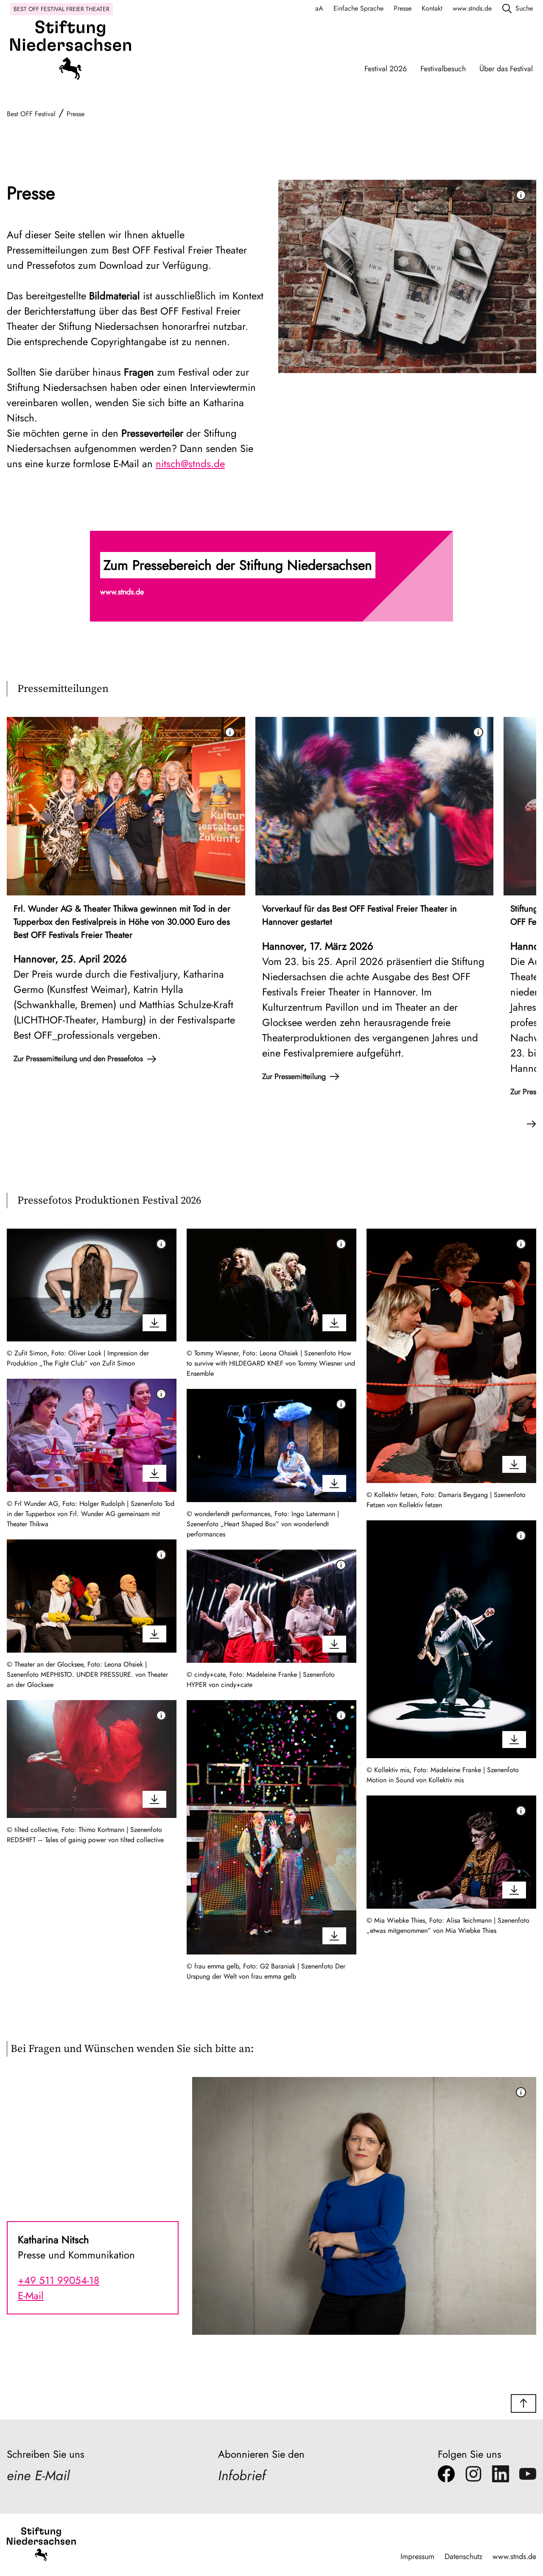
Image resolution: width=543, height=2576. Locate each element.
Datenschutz (463, 2556)
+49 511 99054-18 (59, 2280)
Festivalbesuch (443, 69)
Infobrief (242, 2476)
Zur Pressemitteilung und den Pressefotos (78, 1059)
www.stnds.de (472, 8)
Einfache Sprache (358, 8)
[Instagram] (473, 2476)
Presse (403, 8)
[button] (271, 576)
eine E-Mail (38, 2476)
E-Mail (31, 2296)
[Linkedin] (501, 2476)
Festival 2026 (386, 69)
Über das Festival (506, 69)
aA (319, 8)
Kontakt (432, 8)
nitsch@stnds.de (190, 464)
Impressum (417, 2556)
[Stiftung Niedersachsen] (71, 53)
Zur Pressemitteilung (294, 1076)
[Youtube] (528, 2476)
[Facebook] (446, 2476)
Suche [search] (524, 8)
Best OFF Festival (31, 114)
